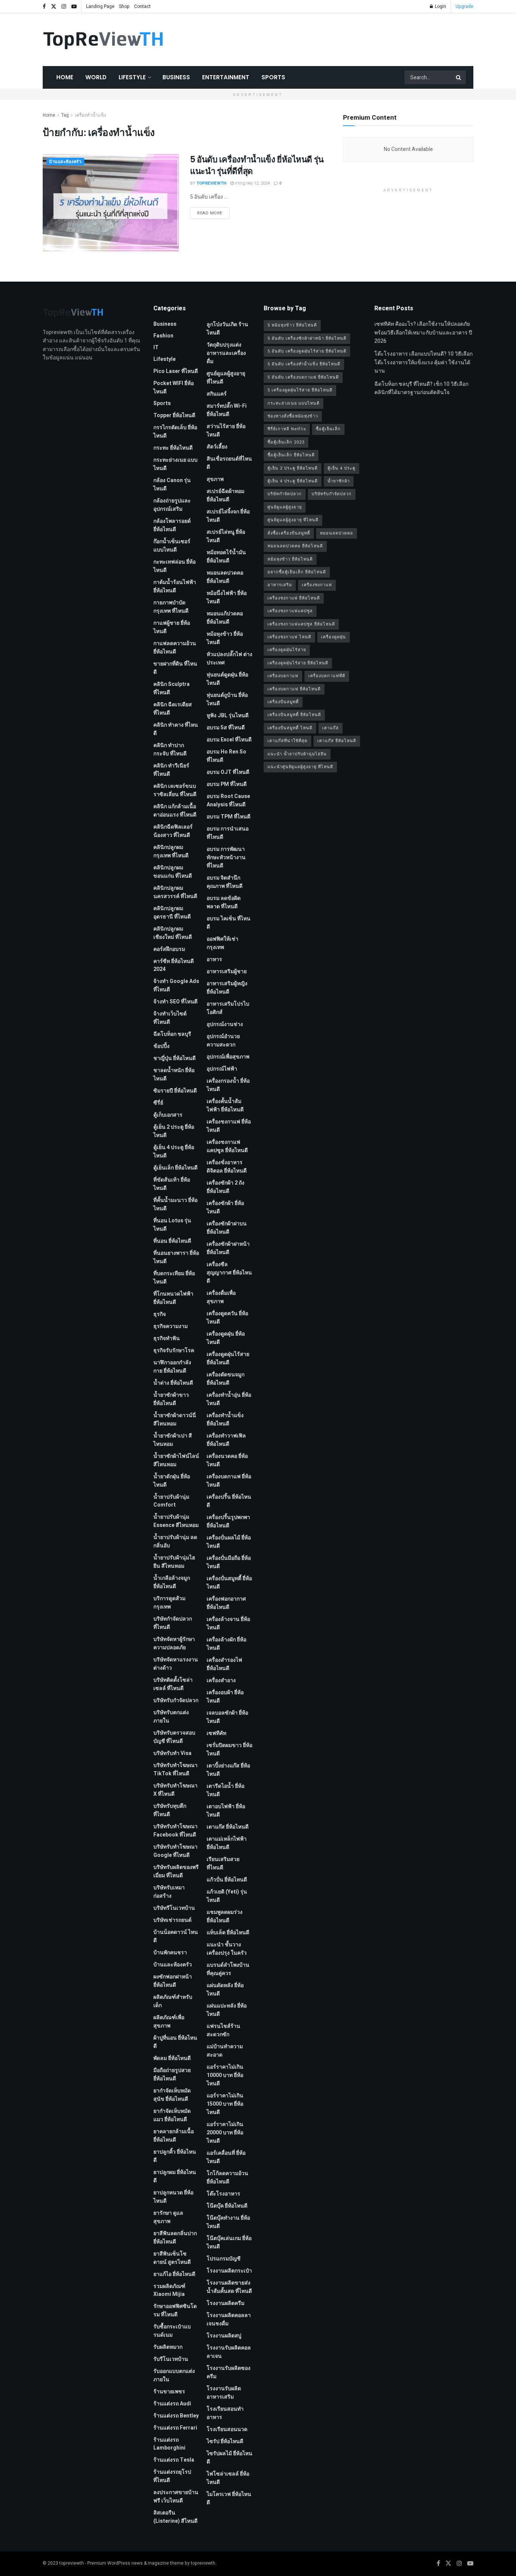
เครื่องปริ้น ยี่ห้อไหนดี (229, 1501)
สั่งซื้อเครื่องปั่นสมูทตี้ (289, 533)
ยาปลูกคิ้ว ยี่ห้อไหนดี (175, 2156)
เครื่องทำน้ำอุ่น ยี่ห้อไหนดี (229, 1399)
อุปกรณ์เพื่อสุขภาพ (228, 1057)
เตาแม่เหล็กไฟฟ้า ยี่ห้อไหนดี (227, 1843)
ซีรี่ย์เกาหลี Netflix (287, 429)
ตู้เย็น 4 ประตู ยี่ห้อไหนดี (174, 1152)
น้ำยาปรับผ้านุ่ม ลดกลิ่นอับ (175, 1541)
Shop (124, 6)
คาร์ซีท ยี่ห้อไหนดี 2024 (174, 965)
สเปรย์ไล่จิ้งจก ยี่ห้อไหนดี (228, 516)
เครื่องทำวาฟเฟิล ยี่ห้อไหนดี (226, 1440)
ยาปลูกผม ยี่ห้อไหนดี (175, 2176)
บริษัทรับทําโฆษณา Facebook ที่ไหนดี (175, 1831)
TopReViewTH (211, 183)
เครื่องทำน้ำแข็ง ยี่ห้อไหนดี (225, 1420)
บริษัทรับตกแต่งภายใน (171, 1717)
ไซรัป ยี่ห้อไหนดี (225, 2441)
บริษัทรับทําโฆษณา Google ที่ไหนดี (175, 1851)
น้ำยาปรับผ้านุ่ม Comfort (171, 1501)
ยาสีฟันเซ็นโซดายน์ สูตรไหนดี (172, 2258)
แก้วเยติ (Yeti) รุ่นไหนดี (227, 1896)
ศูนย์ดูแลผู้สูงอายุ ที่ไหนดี (226, 378)
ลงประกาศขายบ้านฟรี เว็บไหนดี (176, 2497)
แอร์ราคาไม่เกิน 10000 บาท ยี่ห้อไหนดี (225, 2075)
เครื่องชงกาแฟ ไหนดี (289, 637)
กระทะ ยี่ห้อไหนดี (173, 448)
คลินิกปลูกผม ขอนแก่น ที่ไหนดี (173, 872)
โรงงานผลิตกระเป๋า (229, 2271)
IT (156, 347)
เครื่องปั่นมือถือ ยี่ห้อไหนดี (229, 1562)
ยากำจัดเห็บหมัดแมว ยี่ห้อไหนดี (172, 2115)
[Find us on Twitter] (54, 7)
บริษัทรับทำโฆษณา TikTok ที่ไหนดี (175, 1769)
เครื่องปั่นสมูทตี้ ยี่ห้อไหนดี (229, 1583)
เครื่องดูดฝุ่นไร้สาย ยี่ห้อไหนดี (228, 1358)
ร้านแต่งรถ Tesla (174, 2460)
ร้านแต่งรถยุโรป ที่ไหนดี (172, 2476)
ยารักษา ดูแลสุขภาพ (168, 2217)
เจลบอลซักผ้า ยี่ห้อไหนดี (227, 1717)
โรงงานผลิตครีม (226, 2303)
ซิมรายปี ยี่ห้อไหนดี (175, 1091)
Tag (65, 115)
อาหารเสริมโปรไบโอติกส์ (228, 1008)
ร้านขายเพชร (169, 2392)
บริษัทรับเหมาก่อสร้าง (169, 1892)
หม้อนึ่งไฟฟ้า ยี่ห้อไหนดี (227, 597)
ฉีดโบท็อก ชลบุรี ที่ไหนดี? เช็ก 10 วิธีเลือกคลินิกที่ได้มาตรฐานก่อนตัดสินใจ (421, 388)
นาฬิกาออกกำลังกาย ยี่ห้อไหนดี (172, 1367)
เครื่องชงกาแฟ (317, 585)
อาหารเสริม (280, 585)
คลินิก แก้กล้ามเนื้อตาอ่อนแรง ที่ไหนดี (175, 811)
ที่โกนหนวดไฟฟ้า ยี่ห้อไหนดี (173, 1298)
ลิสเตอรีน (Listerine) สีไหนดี (175, 2517)
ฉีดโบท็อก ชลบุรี (172, 1034)
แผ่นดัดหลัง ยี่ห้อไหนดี (225, 1990)
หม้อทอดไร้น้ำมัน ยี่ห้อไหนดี (226, 557)
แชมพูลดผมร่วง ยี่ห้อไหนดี (225, 1916)
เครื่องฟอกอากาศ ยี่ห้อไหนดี (226, 1603)
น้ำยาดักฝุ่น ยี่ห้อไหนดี (172, 1481)
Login (440, 6)
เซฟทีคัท (216, 1733)
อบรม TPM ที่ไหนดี (229, 817)
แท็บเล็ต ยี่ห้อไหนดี (228, 1933)
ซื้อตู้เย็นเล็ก (328, 429)
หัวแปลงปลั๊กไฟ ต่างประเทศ (229, 659)
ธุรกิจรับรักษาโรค (174, 1350)
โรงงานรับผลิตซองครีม (229, 2372)
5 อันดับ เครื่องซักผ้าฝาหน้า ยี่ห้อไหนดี (307, 338)
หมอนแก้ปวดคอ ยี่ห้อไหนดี (225, 618)
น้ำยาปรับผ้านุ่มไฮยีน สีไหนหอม (174, 1562)
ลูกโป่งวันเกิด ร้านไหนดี (227, 329)
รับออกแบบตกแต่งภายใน (174, 2375)
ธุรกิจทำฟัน (167, 1338)
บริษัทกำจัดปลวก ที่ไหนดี (173, 1623)
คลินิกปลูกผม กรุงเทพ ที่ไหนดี (171, 851)
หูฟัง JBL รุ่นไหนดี (228, 716)
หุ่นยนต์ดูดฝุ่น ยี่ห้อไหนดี (227, 679)
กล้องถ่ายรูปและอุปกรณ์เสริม (172, 505)
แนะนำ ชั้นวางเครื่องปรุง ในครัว (227, 1949)
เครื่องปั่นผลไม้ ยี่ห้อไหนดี (229, 1542)
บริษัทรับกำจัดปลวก (176, 1700)
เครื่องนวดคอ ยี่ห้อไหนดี (227, 1460)
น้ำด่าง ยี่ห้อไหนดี (173, 1383)
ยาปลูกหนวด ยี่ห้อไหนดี (173, 2197)
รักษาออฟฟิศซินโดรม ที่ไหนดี (175, 2310)
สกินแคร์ (217, 394)
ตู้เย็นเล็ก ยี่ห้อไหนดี (175, 1168)
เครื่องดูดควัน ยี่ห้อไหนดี (227, 1318)
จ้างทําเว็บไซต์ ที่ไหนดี (170, 1018)
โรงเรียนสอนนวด (227, 2429)
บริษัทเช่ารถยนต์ (172, 1920)
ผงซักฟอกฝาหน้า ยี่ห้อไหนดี (173, 1981)
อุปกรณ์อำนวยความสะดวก (223, 1041)
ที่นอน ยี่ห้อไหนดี (172, 1241)
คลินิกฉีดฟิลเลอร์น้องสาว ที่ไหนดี (173, 831)
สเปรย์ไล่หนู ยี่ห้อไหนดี (226, 536)
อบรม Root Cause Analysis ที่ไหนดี (228, 800)
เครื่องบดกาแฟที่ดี (327, 676)
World (96, 77)
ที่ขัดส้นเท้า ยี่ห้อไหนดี (172, 1184)
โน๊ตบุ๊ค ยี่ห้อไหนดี (227, 2206)
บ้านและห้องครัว (65, 162)
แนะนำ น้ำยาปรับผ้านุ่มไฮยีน (297, 754)
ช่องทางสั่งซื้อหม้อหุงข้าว (293, 416)
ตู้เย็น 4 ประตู (341, 468)
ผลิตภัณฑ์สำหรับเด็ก (173, 2001)
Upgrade (464, 6)
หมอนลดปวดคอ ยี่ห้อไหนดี (225, 577)
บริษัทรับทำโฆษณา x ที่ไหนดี (175, 1790)
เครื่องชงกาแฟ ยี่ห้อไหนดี (229, 1126)
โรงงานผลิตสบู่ (224, 2336)
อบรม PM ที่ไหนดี (227, 784)
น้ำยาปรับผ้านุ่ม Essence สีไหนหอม (176, 1521)
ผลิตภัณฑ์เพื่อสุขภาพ (169, 2022)
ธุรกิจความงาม (171, 1326)
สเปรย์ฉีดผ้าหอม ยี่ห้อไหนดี (226, 495)
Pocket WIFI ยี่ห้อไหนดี (174, 387)
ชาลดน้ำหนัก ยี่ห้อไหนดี (174, 1075)
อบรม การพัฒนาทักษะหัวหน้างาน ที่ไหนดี (226, 857)
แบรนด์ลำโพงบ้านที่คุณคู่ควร (228, 1969)
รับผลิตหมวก (168, 2347)
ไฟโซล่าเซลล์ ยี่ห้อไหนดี (228, 2478)
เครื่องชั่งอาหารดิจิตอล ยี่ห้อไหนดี (227, 1167)
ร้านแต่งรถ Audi (172, 2404)
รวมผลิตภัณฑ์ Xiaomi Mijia (169, 2290)
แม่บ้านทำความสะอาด (225, 2051)
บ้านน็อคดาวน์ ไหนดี (176, 1936)
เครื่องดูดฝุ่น (334, 637)
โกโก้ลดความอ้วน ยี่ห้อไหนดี (227, 2178)
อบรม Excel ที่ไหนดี (229, 740)
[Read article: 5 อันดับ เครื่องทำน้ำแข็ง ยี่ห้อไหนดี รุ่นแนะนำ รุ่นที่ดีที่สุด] (111, 203)
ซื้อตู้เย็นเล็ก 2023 (286, 442)
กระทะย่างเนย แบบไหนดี (175, 464)
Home (65, 77)
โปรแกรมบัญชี (224, 2259)
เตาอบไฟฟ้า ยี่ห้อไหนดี (226, 1811)
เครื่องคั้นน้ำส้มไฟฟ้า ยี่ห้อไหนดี (225, 1105)
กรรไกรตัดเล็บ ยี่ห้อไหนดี (175, 432)
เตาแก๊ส (331, 728)
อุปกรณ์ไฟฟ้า (222, 1069)
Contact (142, 6)
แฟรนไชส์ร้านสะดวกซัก (223, 2030)
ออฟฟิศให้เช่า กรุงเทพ (222, 943)
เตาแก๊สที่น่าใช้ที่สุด (287, 741)
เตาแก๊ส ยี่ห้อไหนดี (228, 1827)
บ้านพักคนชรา (170, 1953)
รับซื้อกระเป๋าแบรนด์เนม (172, 2331)
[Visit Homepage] (103, 40)
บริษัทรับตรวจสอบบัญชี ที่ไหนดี (174, 1737)
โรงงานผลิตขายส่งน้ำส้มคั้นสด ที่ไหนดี (229, 2287)
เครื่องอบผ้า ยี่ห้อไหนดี (225, 1697)
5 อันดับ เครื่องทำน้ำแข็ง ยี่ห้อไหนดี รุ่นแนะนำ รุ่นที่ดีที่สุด (257, 165)
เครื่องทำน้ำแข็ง (90, 115)
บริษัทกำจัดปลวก (285, 494)
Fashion (163, 336)
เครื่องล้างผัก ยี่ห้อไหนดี (226, 1644)
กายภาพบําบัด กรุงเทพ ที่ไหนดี (171, 607)
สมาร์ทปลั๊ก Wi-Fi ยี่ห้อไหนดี (227, 410)
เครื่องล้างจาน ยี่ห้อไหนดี (228, 1623)
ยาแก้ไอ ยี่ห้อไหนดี (174, 2274)
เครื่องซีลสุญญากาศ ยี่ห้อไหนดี (229, 1273)
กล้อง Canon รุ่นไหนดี (172, 485)
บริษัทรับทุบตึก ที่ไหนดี (170, 1810)
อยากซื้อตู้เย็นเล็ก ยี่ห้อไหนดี (297, 572)
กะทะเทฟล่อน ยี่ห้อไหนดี (175, 566)
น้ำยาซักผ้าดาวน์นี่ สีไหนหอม (175, 1420)
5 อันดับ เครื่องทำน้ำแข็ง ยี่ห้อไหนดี (304, 364)
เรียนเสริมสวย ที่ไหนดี (223, 1863)
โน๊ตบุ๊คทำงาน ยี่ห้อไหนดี (228, 2222)
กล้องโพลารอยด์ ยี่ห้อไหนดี (172, 525)
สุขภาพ (215, 479)
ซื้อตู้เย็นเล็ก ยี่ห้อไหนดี (291, 455)
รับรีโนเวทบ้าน (171, 2359)
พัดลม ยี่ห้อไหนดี (172, 2058)
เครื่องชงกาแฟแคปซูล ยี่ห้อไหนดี (227, 1146)
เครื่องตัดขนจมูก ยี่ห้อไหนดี (226, 1379)
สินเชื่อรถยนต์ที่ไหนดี (229, 463)
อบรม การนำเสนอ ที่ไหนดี (228, 833)
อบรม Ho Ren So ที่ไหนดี (226, 756)
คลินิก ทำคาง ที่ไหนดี (176, 729)
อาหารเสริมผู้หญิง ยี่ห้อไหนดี (227, 988)
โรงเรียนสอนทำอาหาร (225, 2413)
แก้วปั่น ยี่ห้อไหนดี (227, 1880)
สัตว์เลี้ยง (217, 447)
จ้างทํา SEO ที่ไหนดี (175, 1002)
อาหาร (214, 959)
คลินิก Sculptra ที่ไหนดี (171, 688)
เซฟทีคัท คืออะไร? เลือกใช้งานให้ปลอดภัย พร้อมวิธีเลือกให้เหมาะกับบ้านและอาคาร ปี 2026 (423, 333)
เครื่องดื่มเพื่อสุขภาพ (221, 1297)
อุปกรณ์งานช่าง (225, 1024)
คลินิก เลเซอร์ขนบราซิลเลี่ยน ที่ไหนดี (175, 790)
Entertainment (226, 77)
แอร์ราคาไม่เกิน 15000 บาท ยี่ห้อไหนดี (225, 2104)
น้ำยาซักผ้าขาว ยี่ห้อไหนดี (171, 1399)
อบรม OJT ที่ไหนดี (228, 772)
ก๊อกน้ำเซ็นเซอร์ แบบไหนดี (172, 546)
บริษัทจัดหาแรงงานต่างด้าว (176, 1664)
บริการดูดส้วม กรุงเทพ (169, 1603)
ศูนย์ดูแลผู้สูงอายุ (285, 507)
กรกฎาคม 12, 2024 (252, 183)
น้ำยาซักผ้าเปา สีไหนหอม (173, 1440)
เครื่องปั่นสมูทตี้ (283, 702)
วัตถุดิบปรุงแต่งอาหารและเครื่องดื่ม (226, 353)
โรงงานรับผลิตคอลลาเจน (229, 2352)
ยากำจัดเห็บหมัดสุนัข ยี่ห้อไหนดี (172, 2095)
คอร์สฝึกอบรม (169, 949)
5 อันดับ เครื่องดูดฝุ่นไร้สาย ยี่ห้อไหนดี (307, 351)
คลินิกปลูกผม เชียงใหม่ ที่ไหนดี (173, 933)
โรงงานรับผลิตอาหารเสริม (224, 2393)
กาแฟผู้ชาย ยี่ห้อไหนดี (172, 627)
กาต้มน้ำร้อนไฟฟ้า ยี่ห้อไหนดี (175, 586)
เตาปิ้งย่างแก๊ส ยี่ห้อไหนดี (228, 1770)
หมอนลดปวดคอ (337, 533)
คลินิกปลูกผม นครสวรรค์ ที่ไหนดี (175, 892)
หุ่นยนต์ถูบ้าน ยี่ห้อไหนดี (227, 699)
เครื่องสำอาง (221, 1680)
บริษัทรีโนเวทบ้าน (174, 1908)
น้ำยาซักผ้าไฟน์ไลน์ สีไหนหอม (176, 1460)
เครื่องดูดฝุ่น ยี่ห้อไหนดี (226, 1338)
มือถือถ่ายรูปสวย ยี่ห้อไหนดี (172, 2075)
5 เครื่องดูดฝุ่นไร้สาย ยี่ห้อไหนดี (300, 390)
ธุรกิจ (160, 1314)
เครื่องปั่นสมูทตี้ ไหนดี (290, 728)
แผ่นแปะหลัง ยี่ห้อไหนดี (227, 2010)
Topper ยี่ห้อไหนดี (174, 415)
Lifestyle (132, 77)
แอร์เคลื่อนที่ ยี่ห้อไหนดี (226, 2157)
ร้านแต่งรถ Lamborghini (169, 2444)
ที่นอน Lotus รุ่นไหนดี (172, 1225)
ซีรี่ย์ (158, 1103)
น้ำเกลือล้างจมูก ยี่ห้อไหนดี (172, 1582)
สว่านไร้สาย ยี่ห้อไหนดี (226, 431)
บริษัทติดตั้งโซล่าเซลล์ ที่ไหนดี (173, 1684)
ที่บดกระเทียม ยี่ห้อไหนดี (174, 1278)
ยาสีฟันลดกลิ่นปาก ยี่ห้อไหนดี (175, 2238)
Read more (213, 213)
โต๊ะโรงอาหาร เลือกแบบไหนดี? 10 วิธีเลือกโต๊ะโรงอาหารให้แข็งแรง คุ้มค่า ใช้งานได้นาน (423, 362)
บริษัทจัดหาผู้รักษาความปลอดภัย (174, 1643)
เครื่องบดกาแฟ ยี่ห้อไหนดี (229, 1481)
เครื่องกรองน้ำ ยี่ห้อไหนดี (228, 1085)
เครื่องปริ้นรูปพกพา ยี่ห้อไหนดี (228, 1521)
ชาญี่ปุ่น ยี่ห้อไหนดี (175, 1058)
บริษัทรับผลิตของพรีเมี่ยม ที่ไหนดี (176, 1871)
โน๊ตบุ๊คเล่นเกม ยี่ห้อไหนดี (229, 2242)
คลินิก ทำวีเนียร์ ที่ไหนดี (171, 770)
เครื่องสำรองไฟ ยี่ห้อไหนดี (224, 1664)
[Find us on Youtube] (74, 7)
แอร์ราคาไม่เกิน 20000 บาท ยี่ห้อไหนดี (225, 2133)
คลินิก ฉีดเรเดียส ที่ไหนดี (173, 709)
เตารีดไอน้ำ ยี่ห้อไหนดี (226, 1790)
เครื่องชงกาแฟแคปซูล (290, 611)
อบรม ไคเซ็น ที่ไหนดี (229, 923)
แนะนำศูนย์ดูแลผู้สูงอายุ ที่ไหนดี (300, 767)
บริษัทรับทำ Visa (172, 1753)
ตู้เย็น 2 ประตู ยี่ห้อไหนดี (174, 1131)
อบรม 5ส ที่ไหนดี (226, 728)
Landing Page (100, 6)
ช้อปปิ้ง (161, 1046)
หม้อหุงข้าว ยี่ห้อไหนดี (225, 638)
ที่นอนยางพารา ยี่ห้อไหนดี (176, 1257)
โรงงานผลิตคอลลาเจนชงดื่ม (229, 2319)
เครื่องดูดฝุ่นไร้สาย (287, 650)
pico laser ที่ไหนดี (176, 371)
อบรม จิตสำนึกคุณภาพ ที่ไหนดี (225, 882)
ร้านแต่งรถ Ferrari (175, 2428)
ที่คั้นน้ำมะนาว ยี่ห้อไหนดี (175, 1204)
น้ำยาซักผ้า (339, 481)
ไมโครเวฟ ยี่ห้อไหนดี (229, 2498)
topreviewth (72, 2563)
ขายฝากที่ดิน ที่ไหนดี (175, 668)
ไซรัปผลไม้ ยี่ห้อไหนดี (229, 2458)
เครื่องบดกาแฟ (283, 676)
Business (176, 77)
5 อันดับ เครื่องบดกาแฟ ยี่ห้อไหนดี (303, 377)
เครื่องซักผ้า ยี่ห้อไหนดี (225, 1207)
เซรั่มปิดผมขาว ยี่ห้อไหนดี (229, 1749)
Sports (273, 77)
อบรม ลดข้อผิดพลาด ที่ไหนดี (224, 902)
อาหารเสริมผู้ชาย (227, 971)
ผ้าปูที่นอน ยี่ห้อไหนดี (175, 2042)
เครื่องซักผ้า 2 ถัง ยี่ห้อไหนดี (226, 1187)
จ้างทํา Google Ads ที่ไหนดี (176, 985)
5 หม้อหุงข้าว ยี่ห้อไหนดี (292, 325)
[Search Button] (459, 77)
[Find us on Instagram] (64, 7)
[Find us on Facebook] (44, 7)
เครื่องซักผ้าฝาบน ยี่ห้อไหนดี (227, 1228)
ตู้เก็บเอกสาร (168, 1115)
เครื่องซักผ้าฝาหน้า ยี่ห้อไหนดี (228, 1248)
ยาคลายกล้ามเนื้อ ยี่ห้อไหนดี (174, 2136)
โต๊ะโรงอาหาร (223, 2194)
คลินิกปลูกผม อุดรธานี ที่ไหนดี (172, 913)
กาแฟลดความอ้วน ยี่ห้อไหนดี (175, 648)
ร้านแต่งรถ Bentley (176, 2416)
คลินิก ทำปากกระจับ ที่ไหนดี (170, 750)
